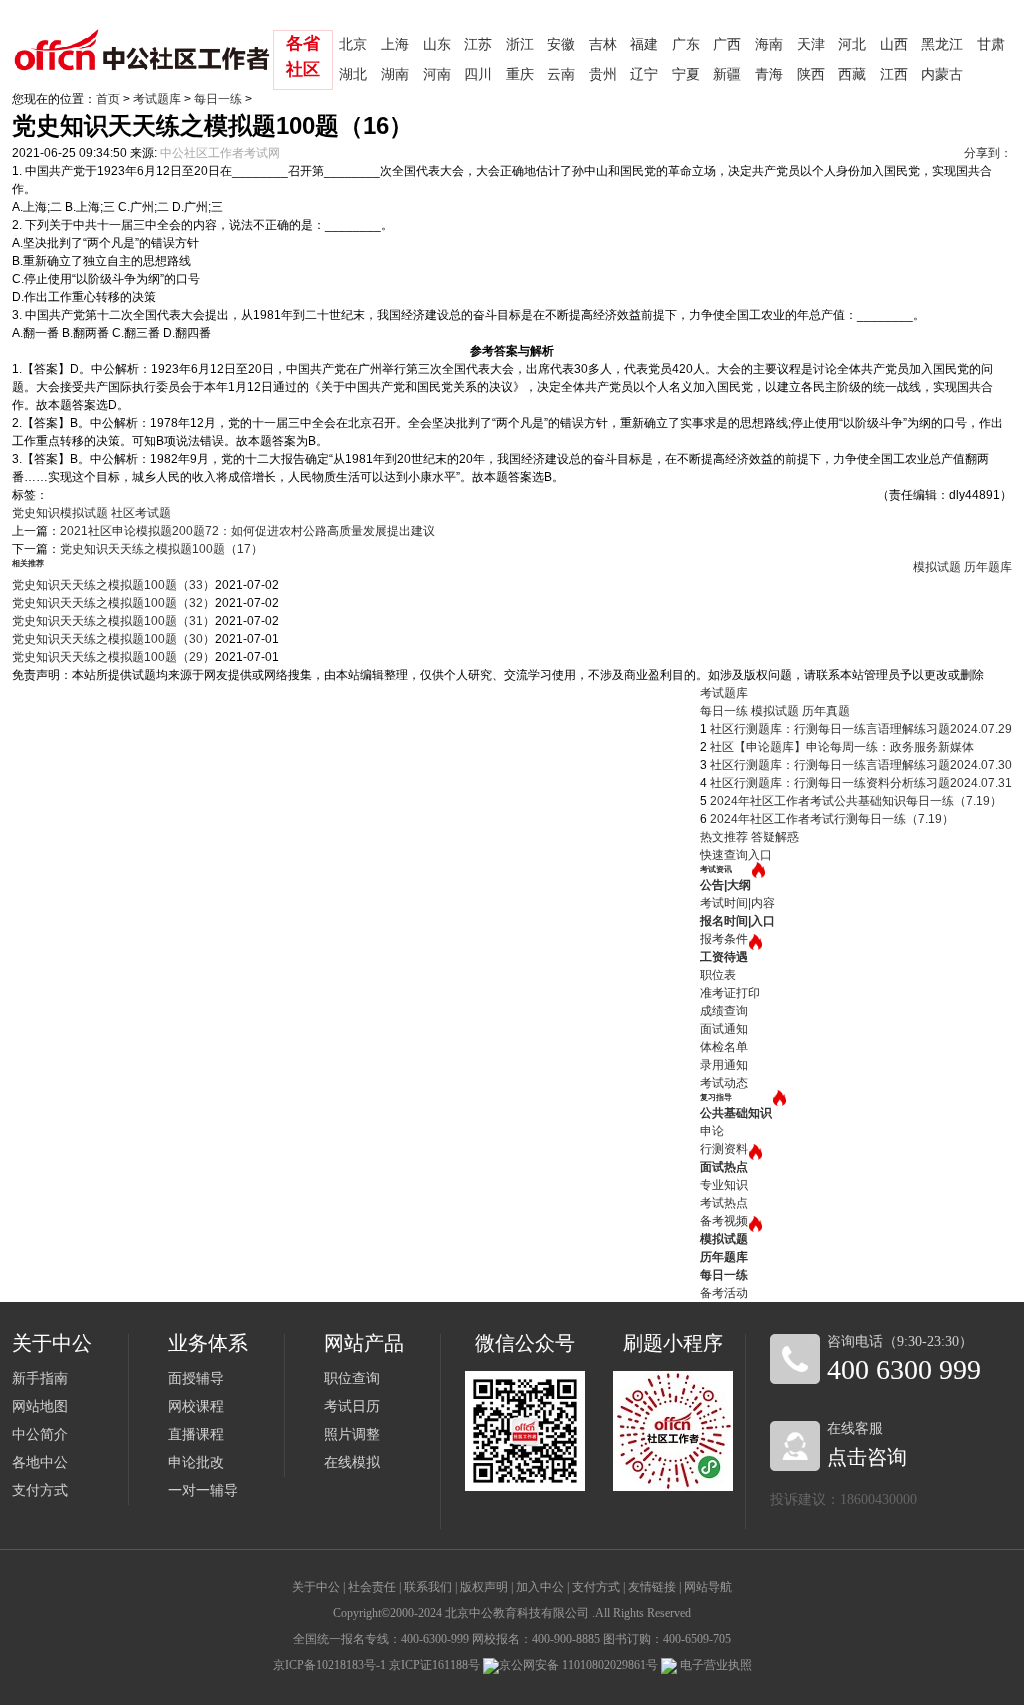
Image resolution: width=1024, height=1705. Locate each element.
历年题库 (988, 567)
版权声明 (484, 1587)
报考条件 (724, 939)
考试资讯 (716, 869)
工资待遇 (724, 957)
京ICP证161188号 (434, 1665)
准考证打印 (730, 993)
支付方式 (40, 1490)
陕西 (811, 74)
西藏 (852, 74)
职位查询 (352, 1378)
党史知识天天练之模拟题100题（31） (113, 621)
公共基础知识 (736, 1113)
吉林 (603, 44)
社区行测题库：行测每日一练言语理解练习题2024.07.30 (861, 765)
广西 (727, 44)
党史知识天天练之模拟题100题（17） (161, 549)
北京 (353, 44)
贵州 (603, 74)
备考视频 (724, 1221)
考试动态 (724, 1083)
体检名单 (724, 1047)
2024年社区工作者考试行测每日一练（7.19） (832, 819)
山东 (437, 44)
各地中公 (40, 1462)
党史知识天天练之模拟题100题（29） (113, 657)
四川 (478, 74)
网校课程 (196, 1406)
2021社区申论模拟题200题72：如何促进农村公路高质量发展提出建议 (247, 531)
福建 (644, 44)
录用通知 (724, 1065)
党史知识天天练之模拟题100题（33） (113, 585)
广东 (686, 44)
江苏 (478, 44)
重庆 (520, 74)
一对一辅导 (203, 1490)
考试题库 (157, 99)
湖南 (395, 74)
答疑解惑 (775, 837)
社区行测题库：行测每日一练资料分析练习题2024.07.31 (861, 783)
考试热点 (724, 1203)
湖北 (353, 74)
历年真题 (826, 711)
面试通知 (724, 1029)
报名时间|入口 (737, 921)
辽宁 (644, 74)
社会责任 (372, 1587)
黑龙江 (942, 44)
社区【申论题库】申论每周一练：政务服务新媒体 (842, 747)
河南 (437, 74)
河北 (852, 44)
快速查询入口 (736, 855)
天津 (811, 44)
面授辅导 (196, 1378)
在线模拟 (352, 1462)
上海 (395, 44)
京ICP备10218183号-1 (329, 1665)
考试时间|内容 (737, 903)
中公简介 (40, 1434)
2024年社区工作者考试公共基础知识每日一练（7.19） (856, 801)
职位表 (718, 975)
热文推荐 (724, 837)
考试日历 (352, 1406)
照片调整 (352, 1434)
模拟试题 (937, 567)
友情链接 (652, 1587)
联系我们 (428, 1587)
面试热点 (724, 1167)
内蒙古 (942, 74)
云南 (561, 74)
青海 (769, 74)
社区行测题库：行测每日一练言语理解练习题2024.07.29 (861, 729)
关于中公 (316, 1587)
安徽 (561, 44)
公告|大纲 (725, 885)
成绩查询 (724, 1011)
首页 (108, 99)
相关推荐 (28, 563)
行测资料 (724, 1149)
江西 (894, 74)
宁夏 (686, 74)
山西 (894, 44)
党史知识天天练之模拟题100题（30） (113, 639)
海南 (769, 44)
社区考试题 (141, 513)
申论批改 (196, 1462)
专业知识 (724, 1185)
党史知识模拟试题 (60, 513)
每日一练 (218, 99)
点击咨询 (867, 1457)
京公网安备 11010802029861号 (578, 1665)
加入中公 (540, 1587)
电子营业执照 (714, 1665)
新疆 (727, 74)
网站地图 (40, 1406)
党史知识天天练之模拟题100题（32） (113, 603)
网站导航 (708, 1587)
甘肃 (991, 44)
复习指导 (716, 1097)
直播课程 (196, 1434)
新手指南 (40, 1378)
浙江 (520, 44)
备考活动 (724, 1293)
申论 (712, 1131)
